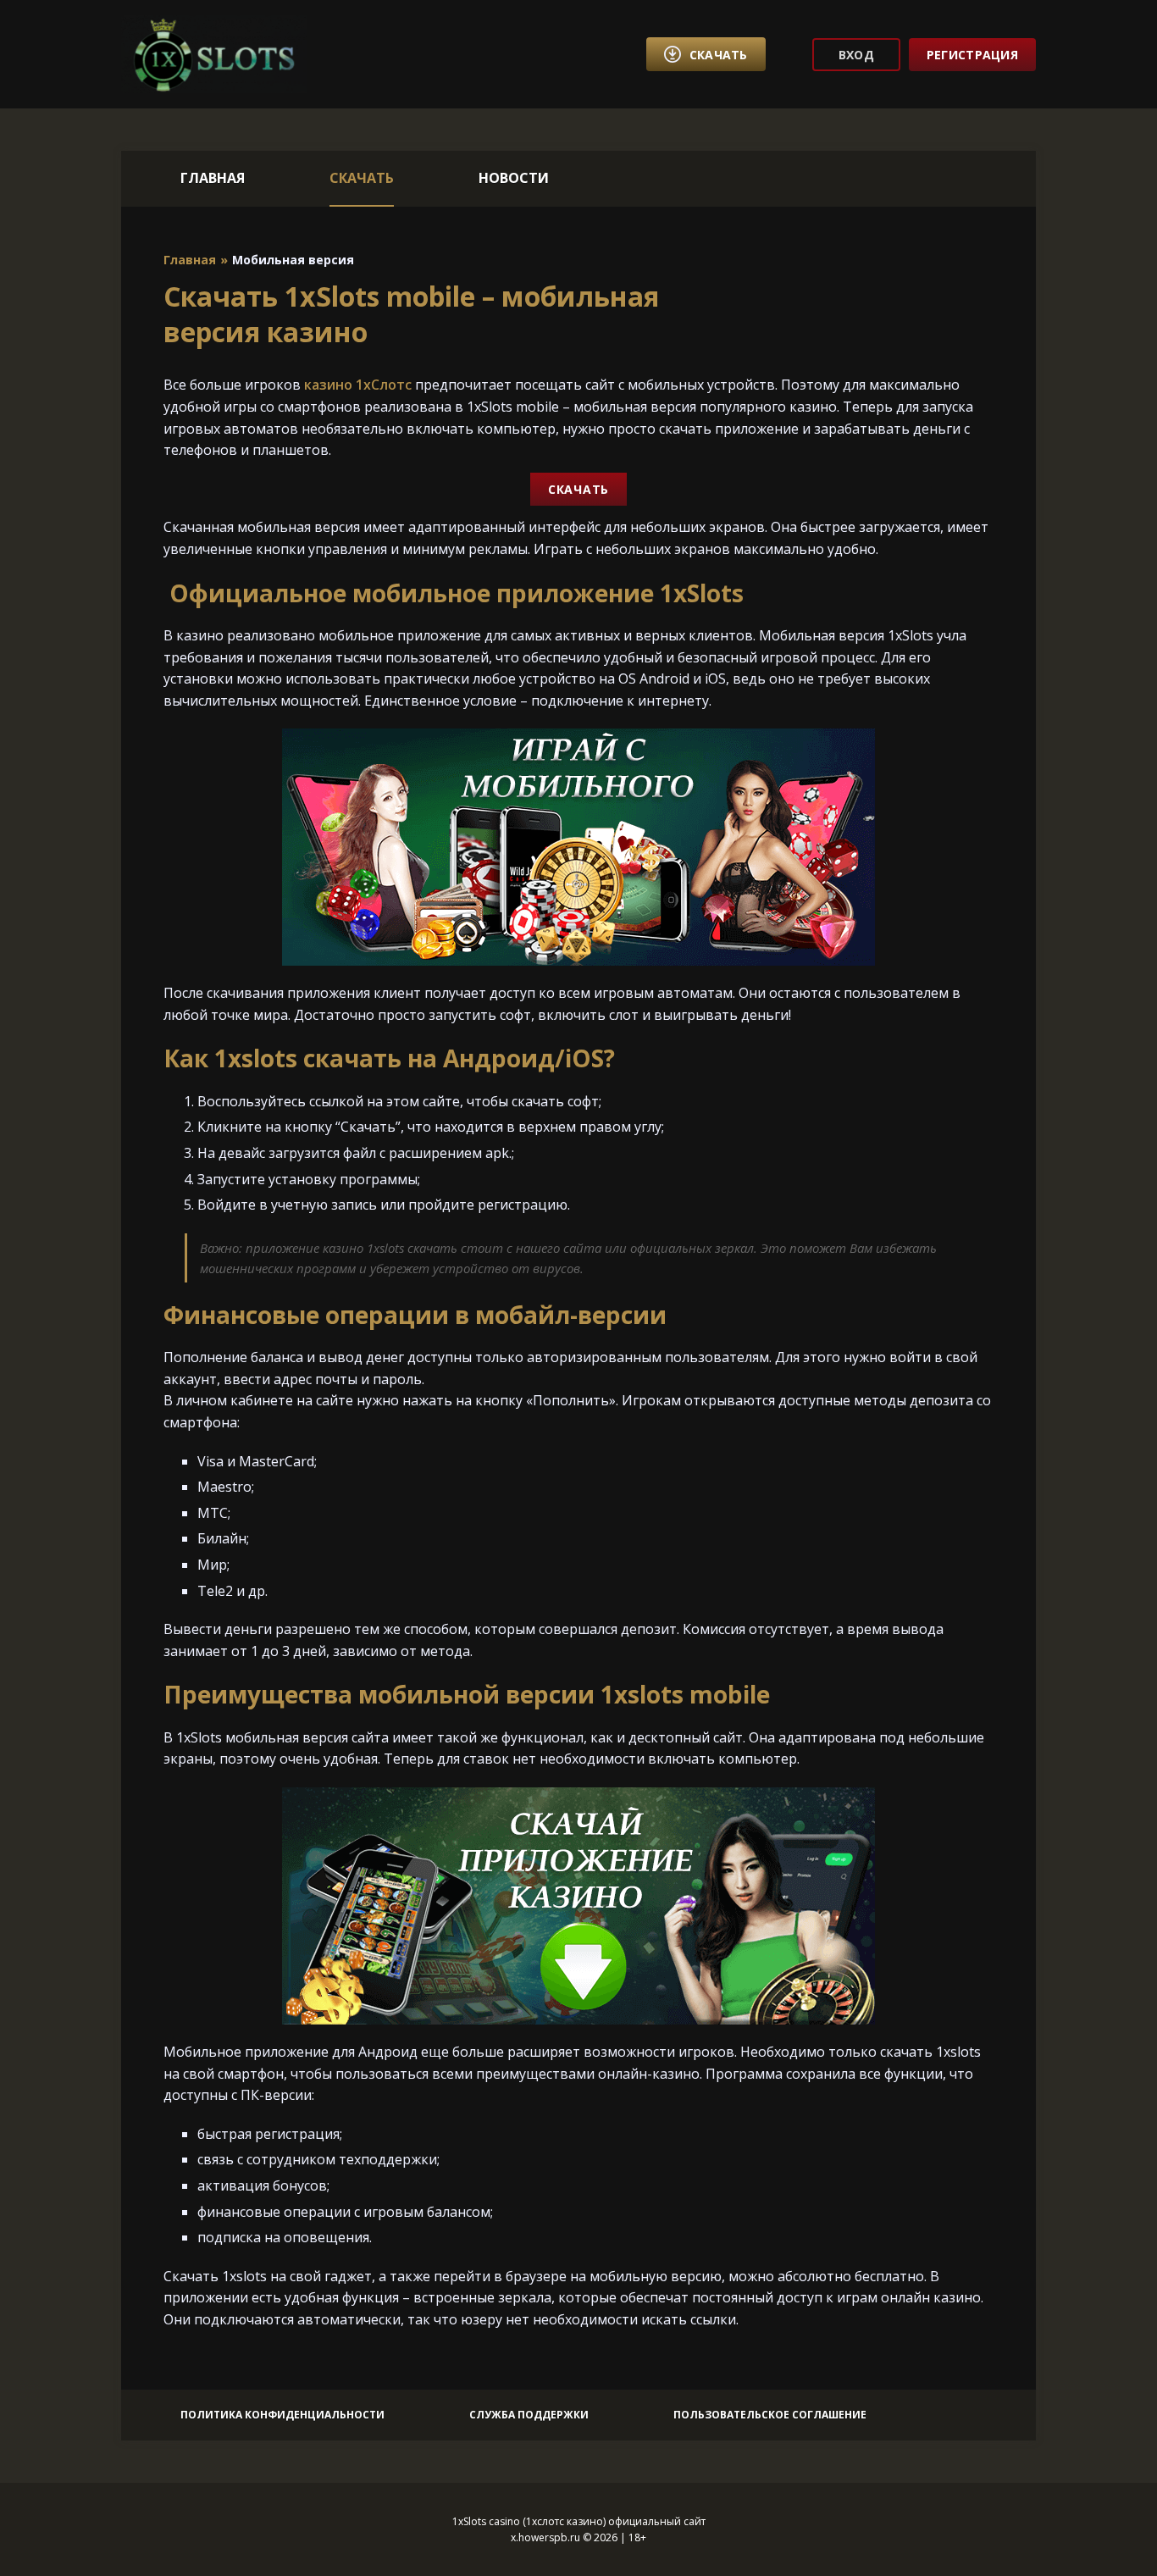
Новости (514, 178)
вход (856, 55)
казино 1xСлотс (358, 385)
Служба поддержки (529, 2415)
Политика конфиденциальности (282, 2415)
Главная (213, 178)
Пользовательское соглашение (770, 2415)
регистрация (972, 55)
